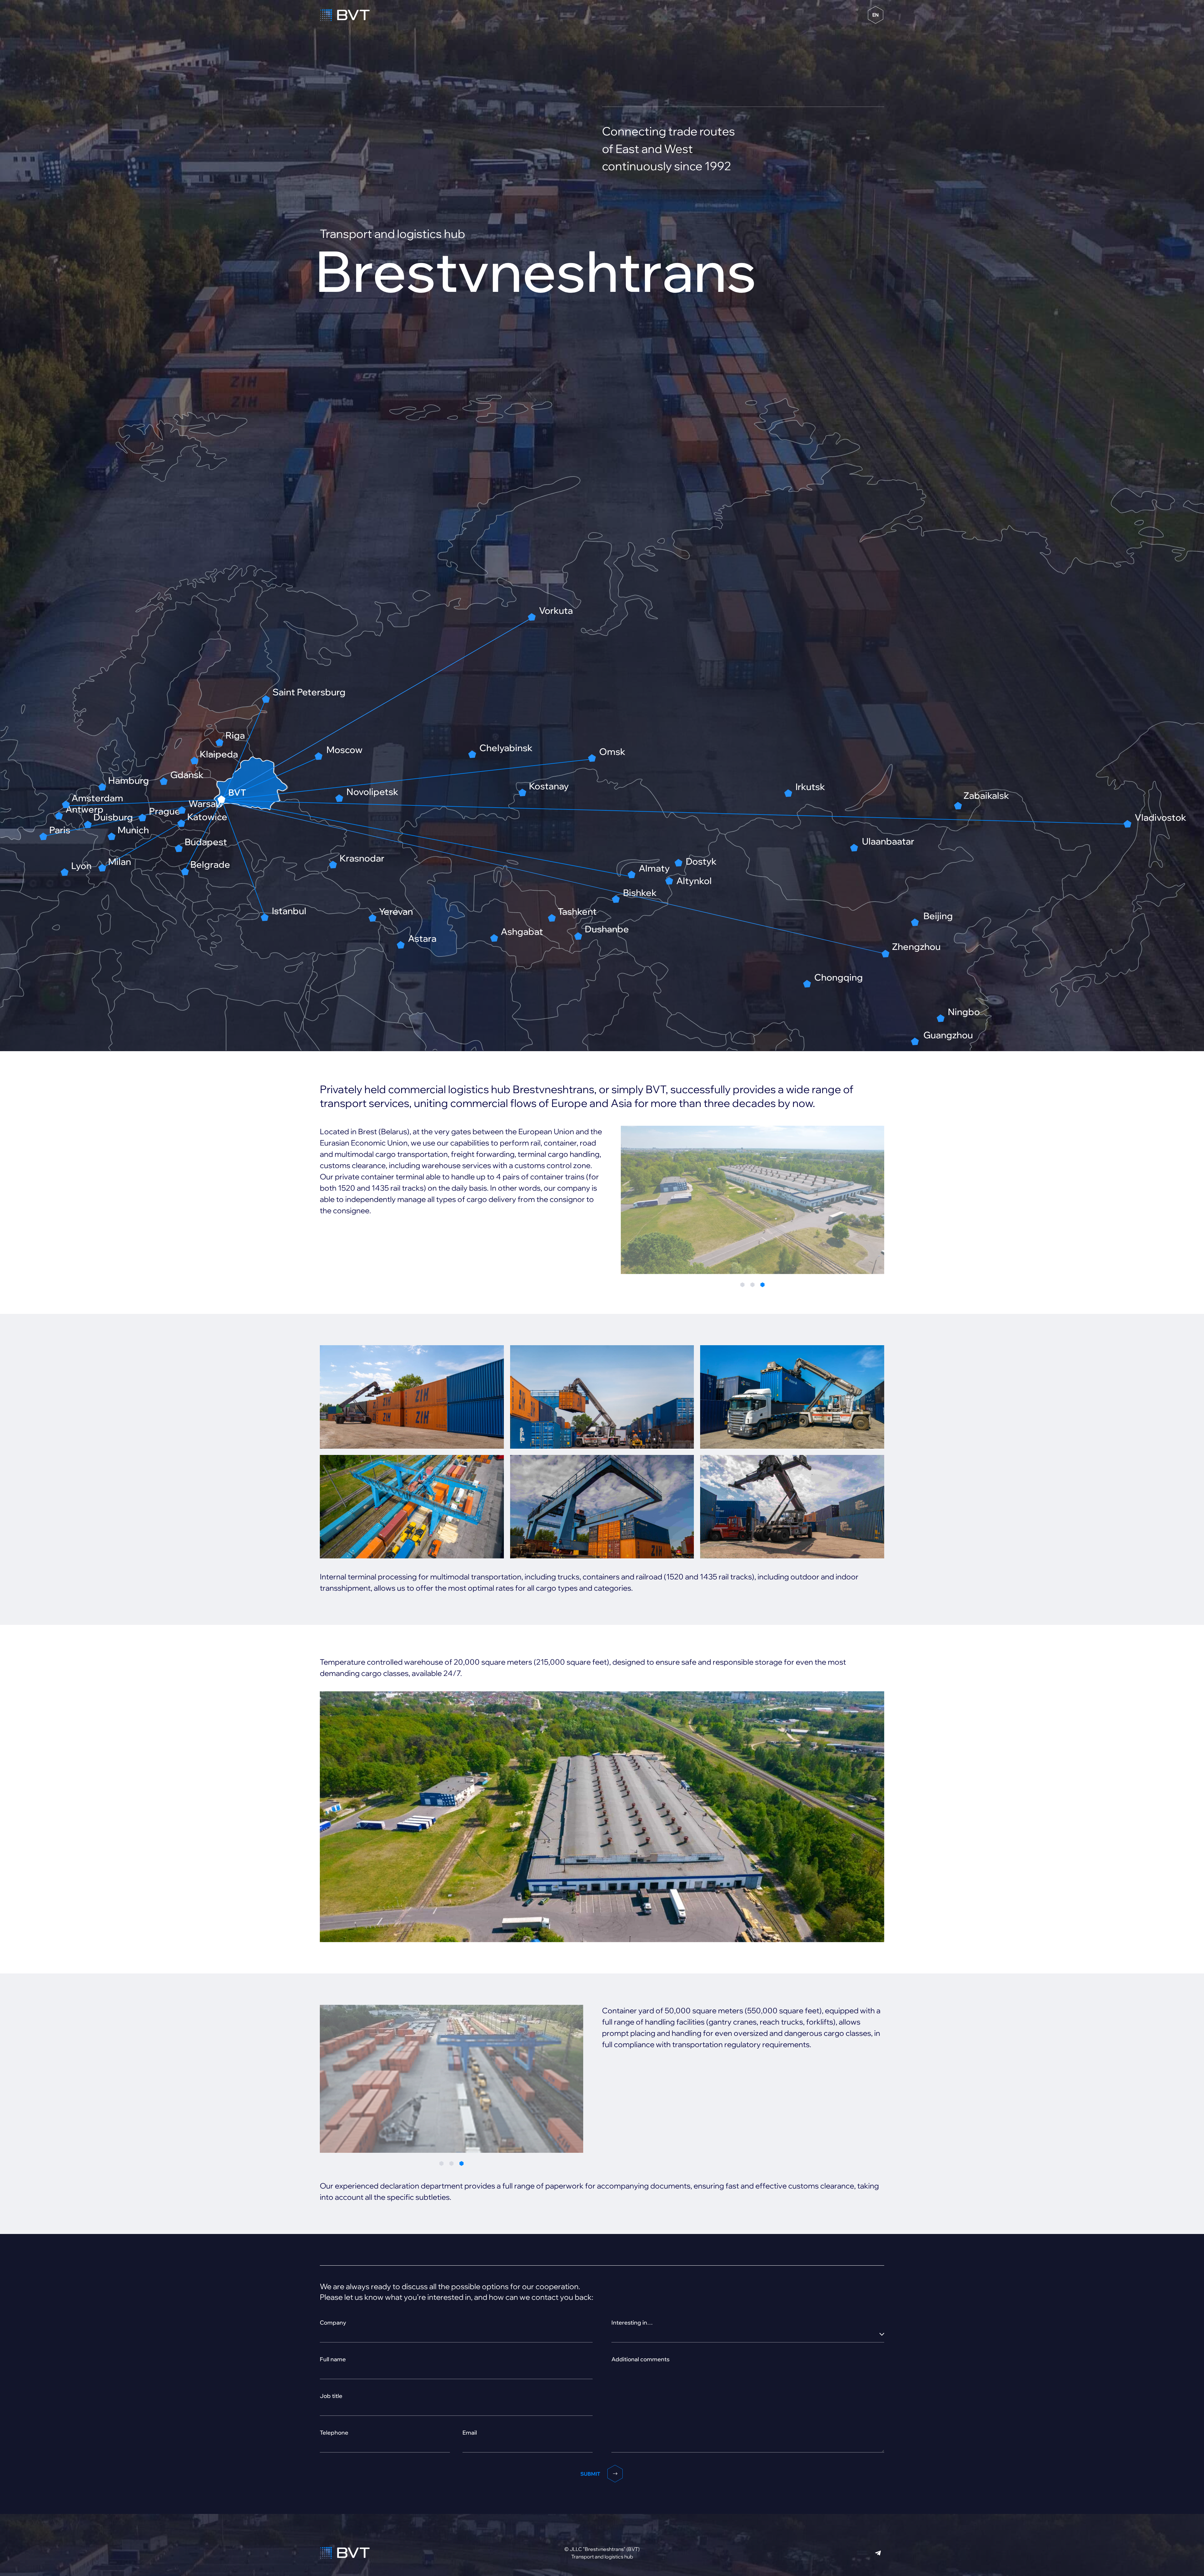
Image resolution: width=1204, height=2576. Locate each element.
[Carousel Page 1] (742, 1285)
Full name (333, 2359)
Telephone (334, 2433)
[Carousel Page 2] (752, 1285)
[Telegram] (878, 2553)
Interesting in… (632, 2323)
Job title (331, 2396)
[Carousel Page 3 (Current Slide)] (763, 1285)
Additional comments (640, 2359)
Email (470, 2433)
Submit (590, 2474)
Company (333, 2323)
